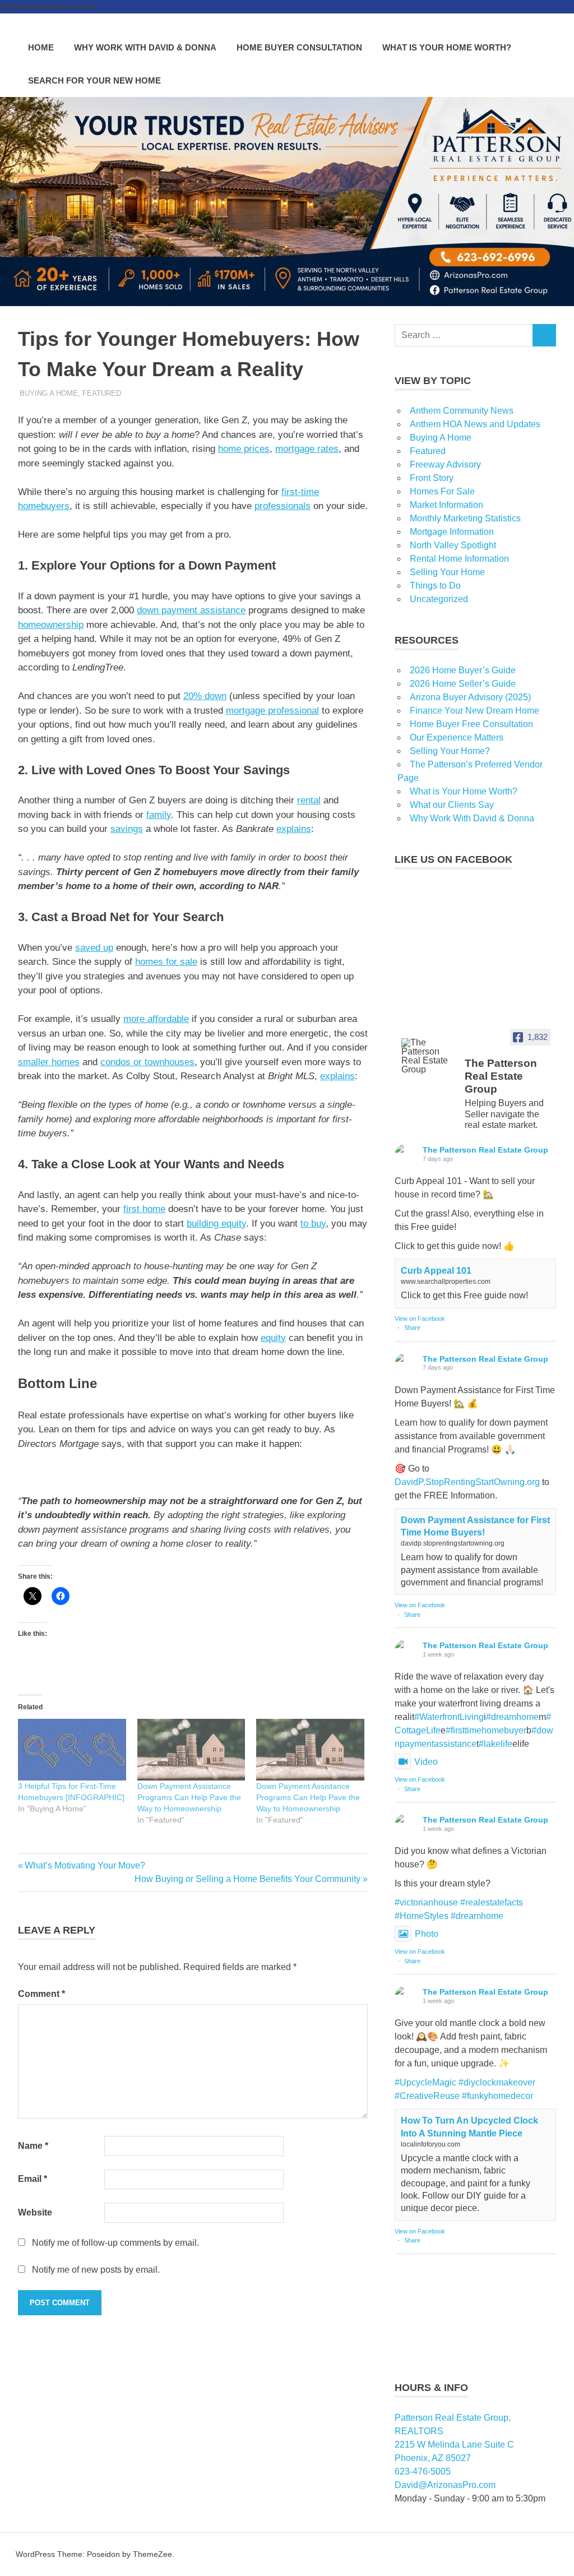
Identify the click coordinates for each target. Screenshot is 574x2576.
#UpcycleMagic (425, 2082)
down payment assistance (191, 610)
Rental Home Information (459, 559)
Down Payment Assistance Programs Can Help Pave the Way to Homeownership (189, 1797)
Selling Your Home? (450, 751)
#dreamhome (512, 1717)
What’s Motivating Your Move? (85, 1865)
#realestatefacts (492, 1902)
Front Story (432, 478)
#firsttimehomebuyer (486, 1730)
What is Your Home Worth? (447, 47)
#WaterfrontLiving (449, 1717)
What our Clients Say (452, 805)
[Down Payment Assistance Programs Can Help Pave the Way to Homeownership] (191, 1750)
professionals (283, 506)
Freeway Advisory (445, 464)
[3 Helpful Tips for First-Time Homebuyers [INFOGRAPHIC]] (72, 1750)
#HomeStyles (422, 1916)
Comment (41, 1994)
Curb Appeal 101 (436, 1271)
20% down (205, 696)
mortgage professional (272, 711)
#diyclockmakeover (497, 2082)
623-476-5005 (423, 2471)
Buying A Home (49, 393)
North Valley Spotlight (453, 545)
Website (35, 2212)
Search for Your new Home (94, 80)
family (159, 815)
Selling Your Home (447, 572)
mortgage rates (307, 449)
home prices (244, 449)
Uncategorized (439, 599)
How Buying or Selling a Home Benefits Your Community (247, 1879)
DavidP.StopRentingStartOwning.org (467, 1482)
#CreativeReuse (427, 2096)
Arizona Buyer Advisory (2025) (470, 697)
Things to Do (435, 586)
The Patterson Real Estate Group (485, 1150)
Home (41, 47)
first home (144, 1209)
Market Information (446, 505)
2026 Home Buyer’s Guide (463, 670)
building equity (216, 1224)
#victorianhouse (426, 1902)
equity (273, 1338)
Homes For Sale (442, 491)
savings (127, 829)
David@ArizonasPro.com (445, 2485)
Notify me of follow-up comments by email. (115, 2243)
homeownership (51, 625)
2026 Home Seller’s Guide (463, 684)
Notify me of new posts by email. (96, 2270)
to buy (313, 1224)
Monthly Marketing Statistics (465, 518)
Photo (427, 1934)
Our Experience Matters (457, 737)
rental (309, 800)
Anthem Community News (462, 411)
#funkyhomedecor (497, 2096)
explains (294, 829)
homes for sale (166, 962)
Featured (102, 393)
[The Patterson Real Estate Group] (428, 1056)
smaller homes (49, 1062)
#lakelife (496, 1744)
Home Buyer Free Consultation (471, 724)
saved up (94, 948)
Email (33, 2179)
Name (33, 2146)
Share (412, 1328)
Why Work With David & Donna (145, 47)
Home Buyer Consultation (299, 47)
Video (426, 1762)
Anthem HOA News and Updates (475, 424)
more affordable (156, 1019)
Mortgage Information (452, 532)
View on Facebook (420, 1319)
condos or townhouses (147, 1062)
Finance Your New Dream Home (475, 711)
